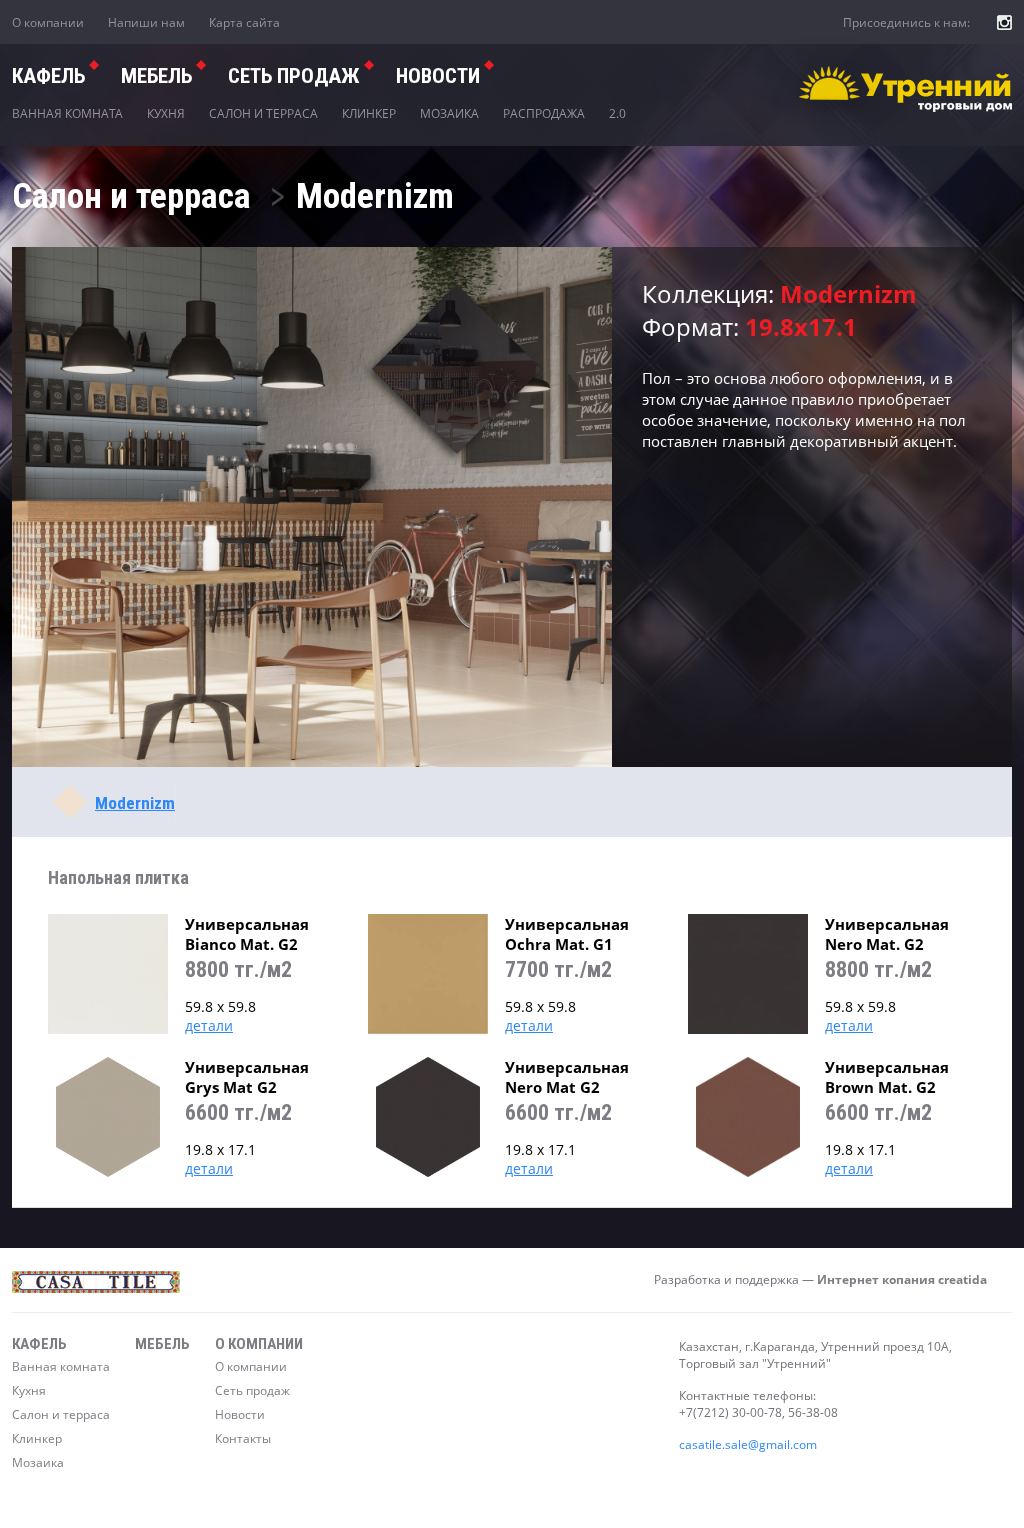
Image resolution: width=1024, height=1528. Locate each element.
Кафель (48, 76)
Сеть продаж (252, 1390)
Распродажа (544, 113)
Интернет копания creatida (902, 1279)
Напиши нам (146, 22)
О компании (48, 22)
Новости (438, 76)
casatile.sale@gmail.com (748, 1444)
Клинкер (369, 113)
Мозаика (449, 113)
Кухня (166, 113)
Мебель (156, 76)
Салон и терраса (263, 113)
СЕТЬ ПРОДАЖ (294, 76)
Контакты (243, 1438)
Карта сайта (244, 22)
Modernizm (135, 803)
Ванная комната (67, 113)
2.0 (617, 113)
